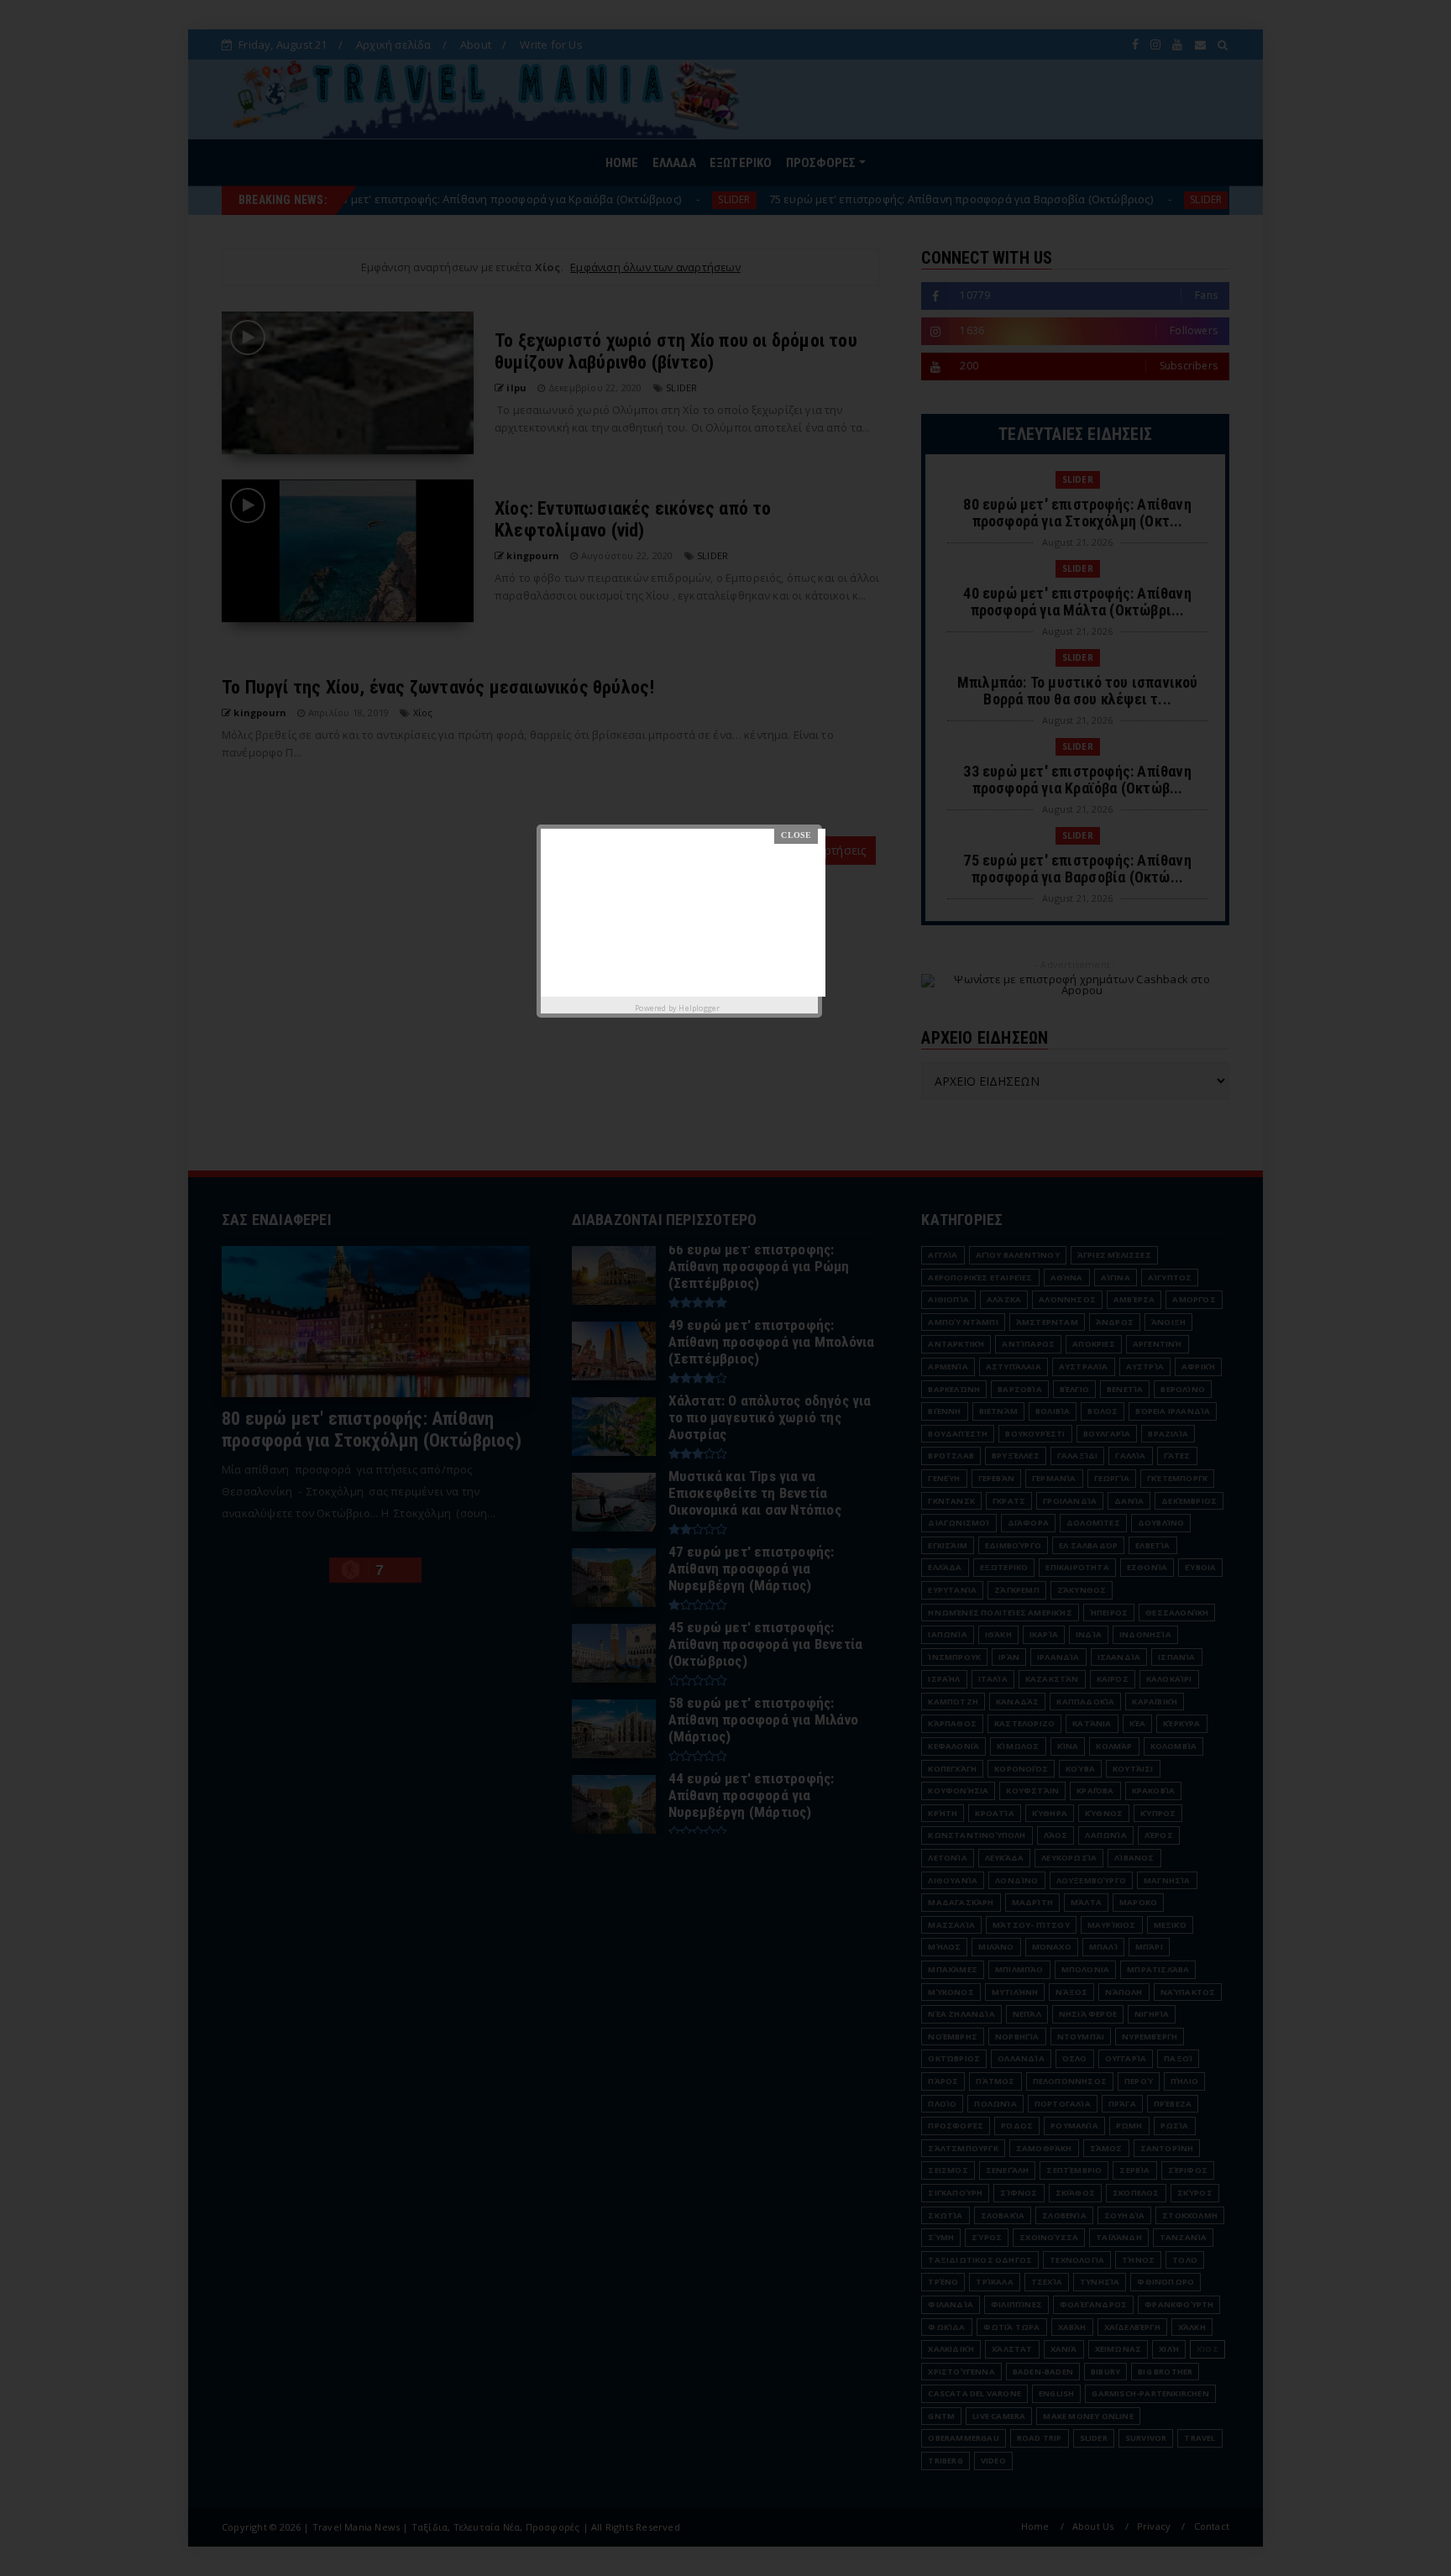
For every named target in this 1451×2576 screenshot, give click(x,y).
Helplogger (699, 1008)
